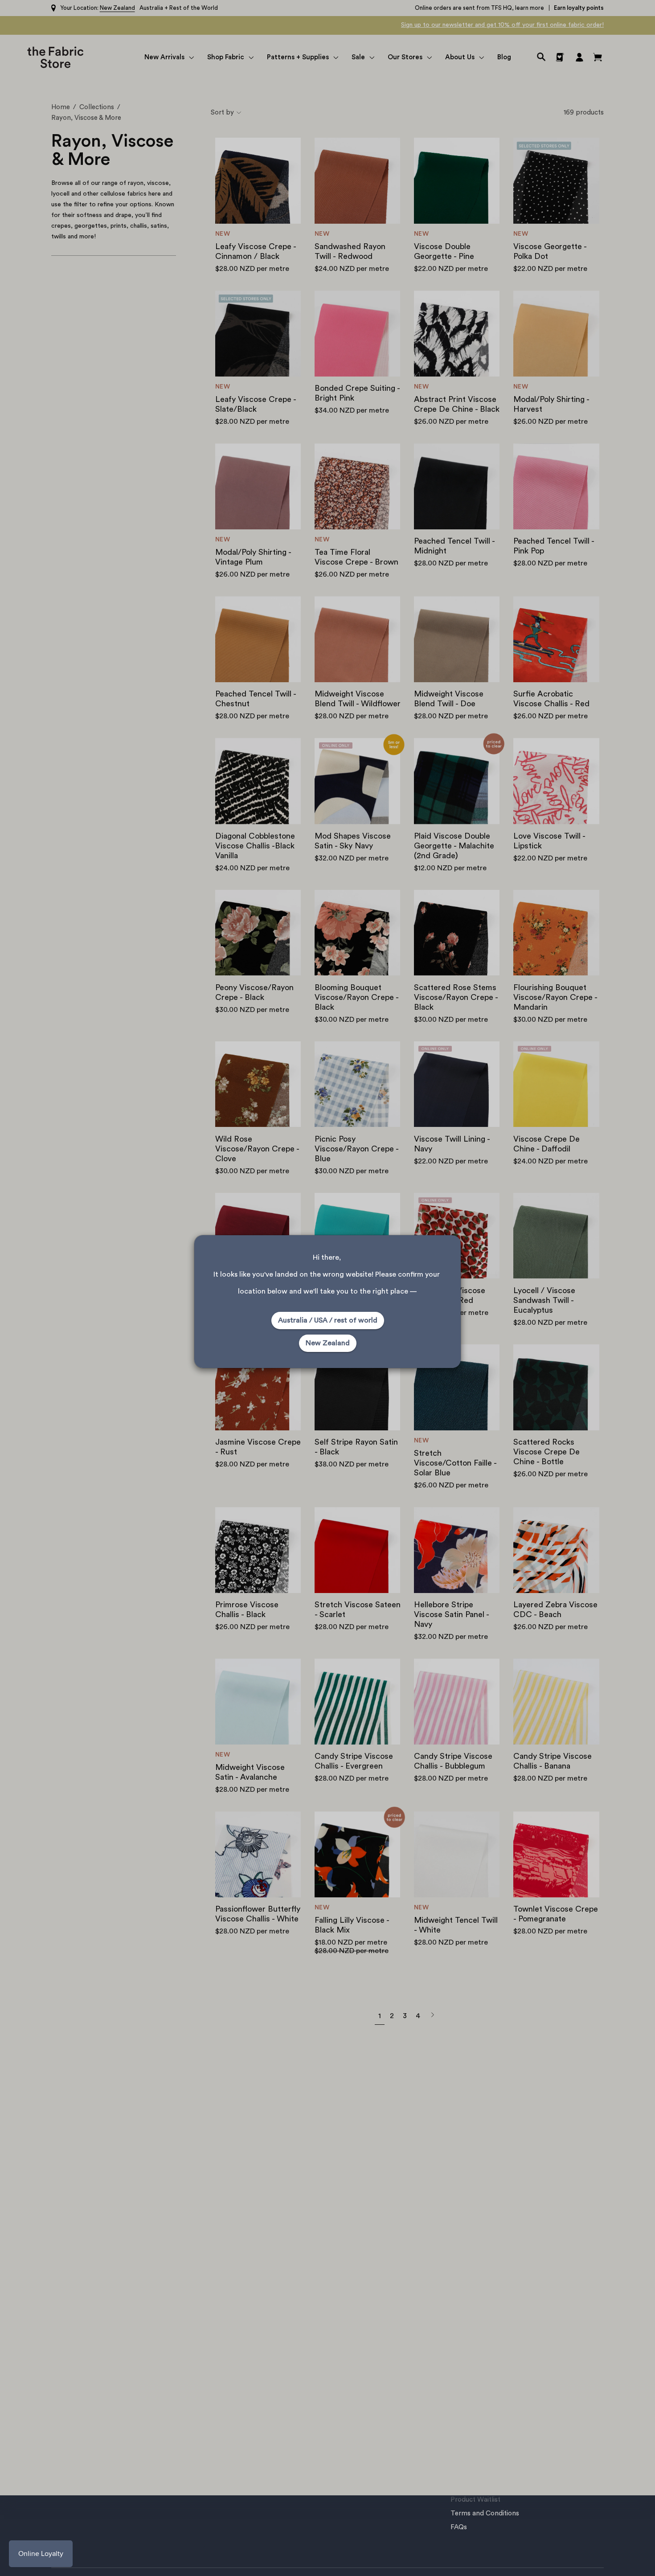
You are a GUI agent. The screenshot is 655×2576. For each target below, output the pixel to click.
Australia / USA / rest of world (328, 1320)
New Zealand (328, 1343)
